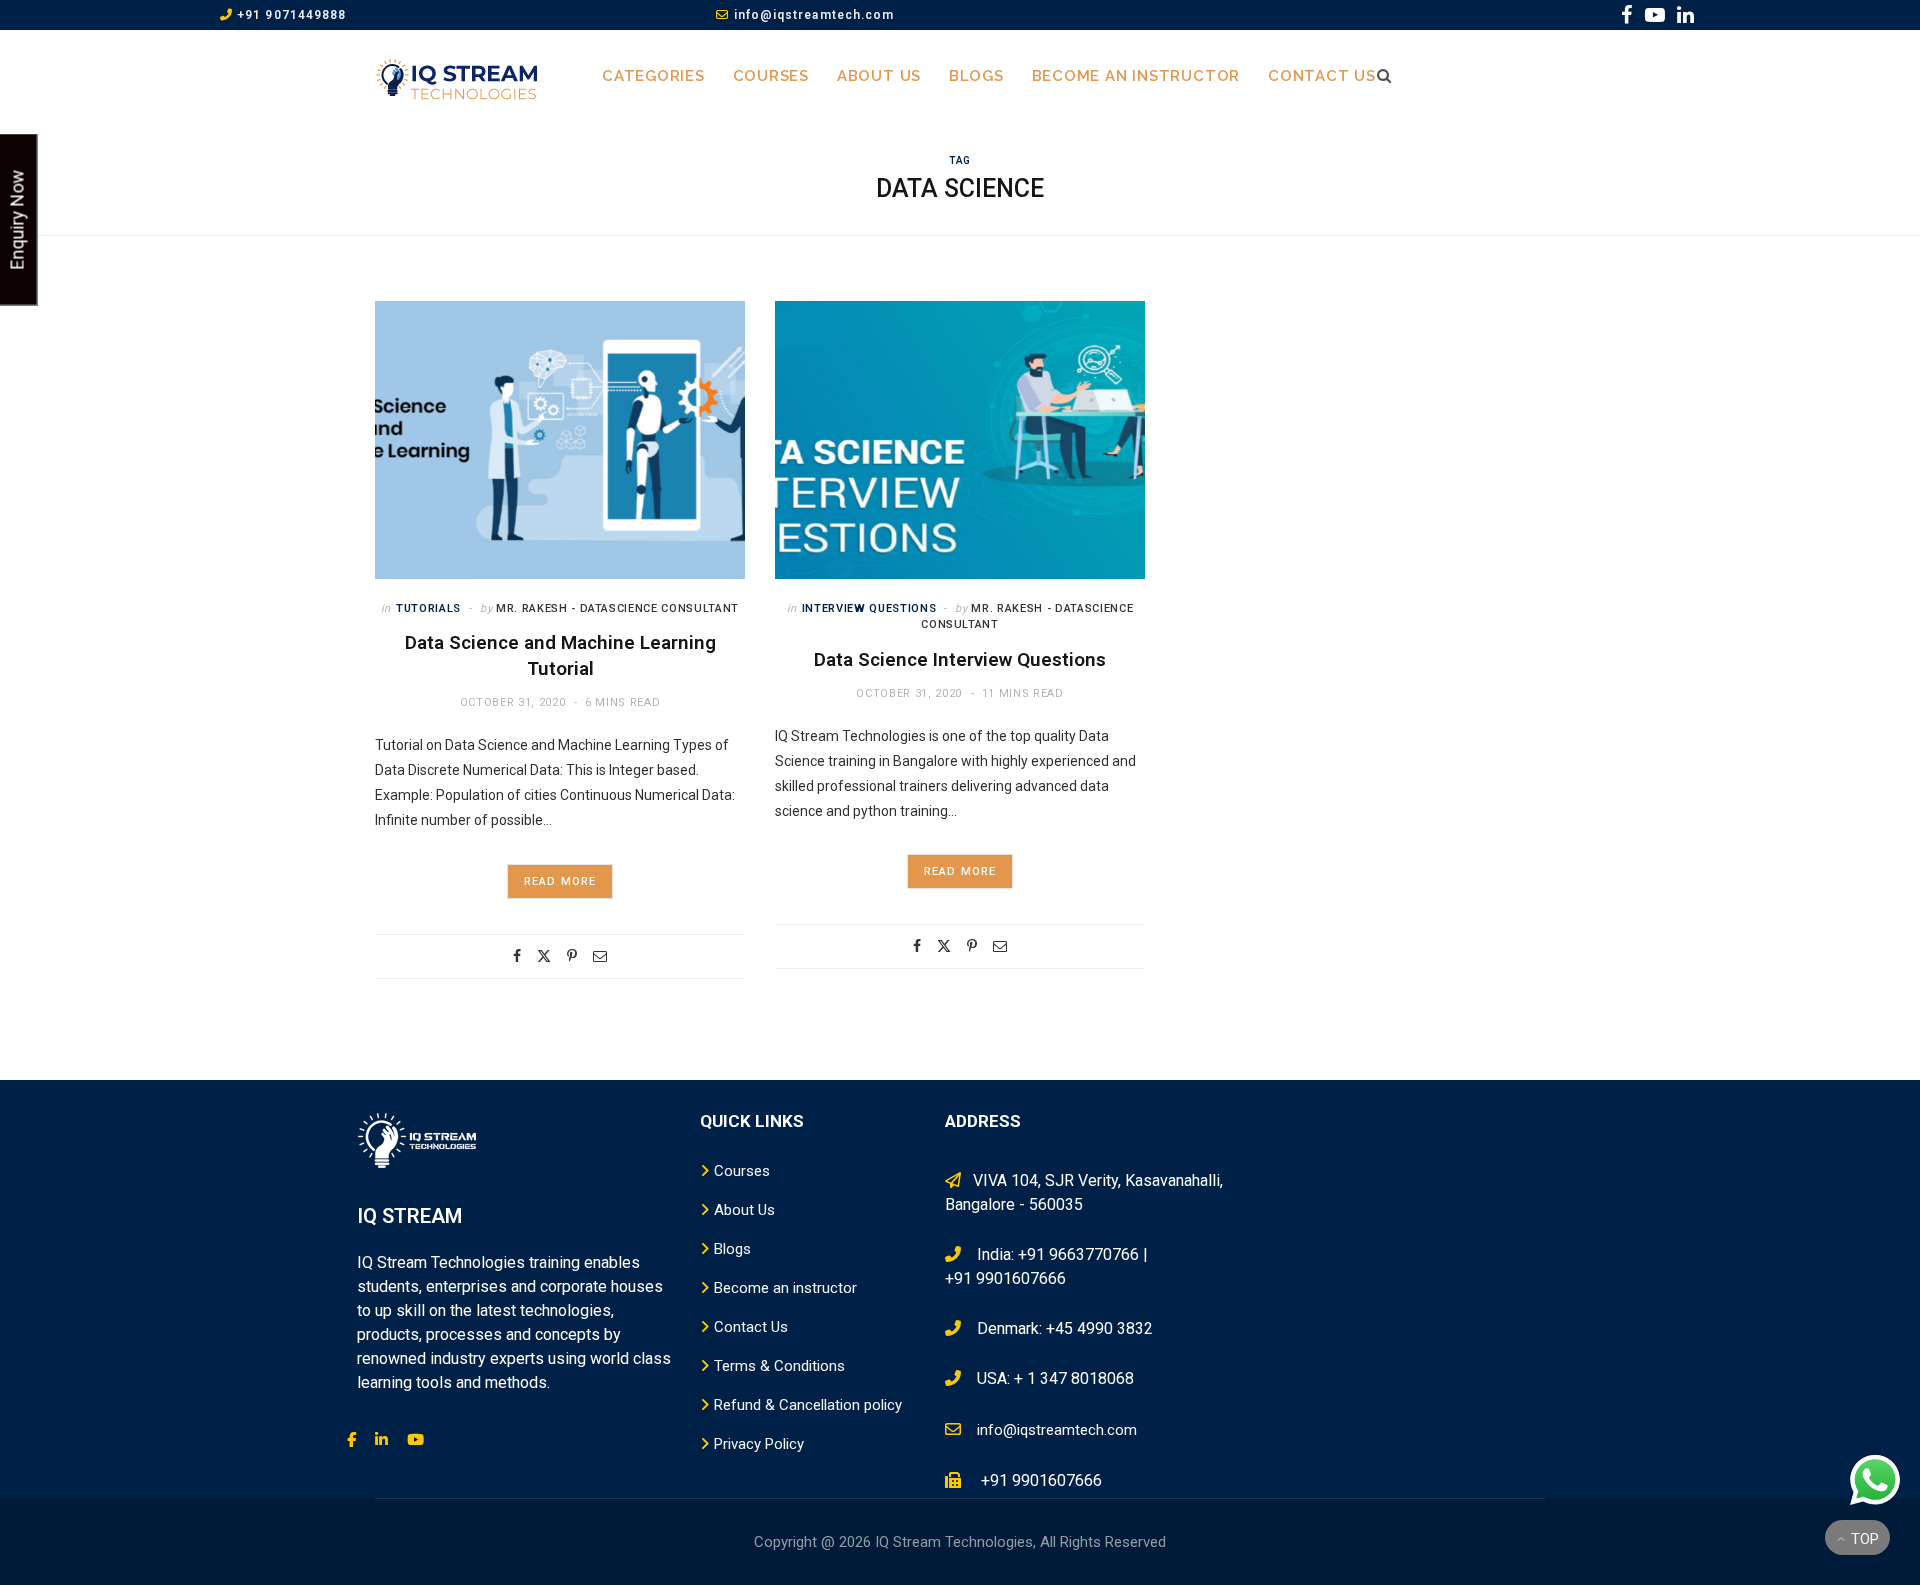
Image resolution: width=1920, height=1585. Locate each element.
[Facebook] (517, 956)
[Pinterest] (572, 956)
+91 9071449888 (289, 15)
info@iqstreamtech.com (811, 15)
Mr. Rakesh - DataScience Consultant (617, 608)
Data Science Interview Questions (960, 659)
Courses (771, 76)
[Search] (1379, 76)
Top (1863, 1539)
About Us (879, 76)
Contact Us (1322, 76)
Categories (653, 76)
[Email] (600, 956)
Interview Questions (869, 608)
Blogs (976, 76)
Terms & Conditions (779, 1366)
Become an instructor (1136, 76)
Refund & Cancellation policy (808, 1405)
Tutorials (428, 608)
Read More (560, 881)
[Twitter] (544, 956)
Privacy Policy (759, 1444)
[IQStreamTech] (457, 76)
